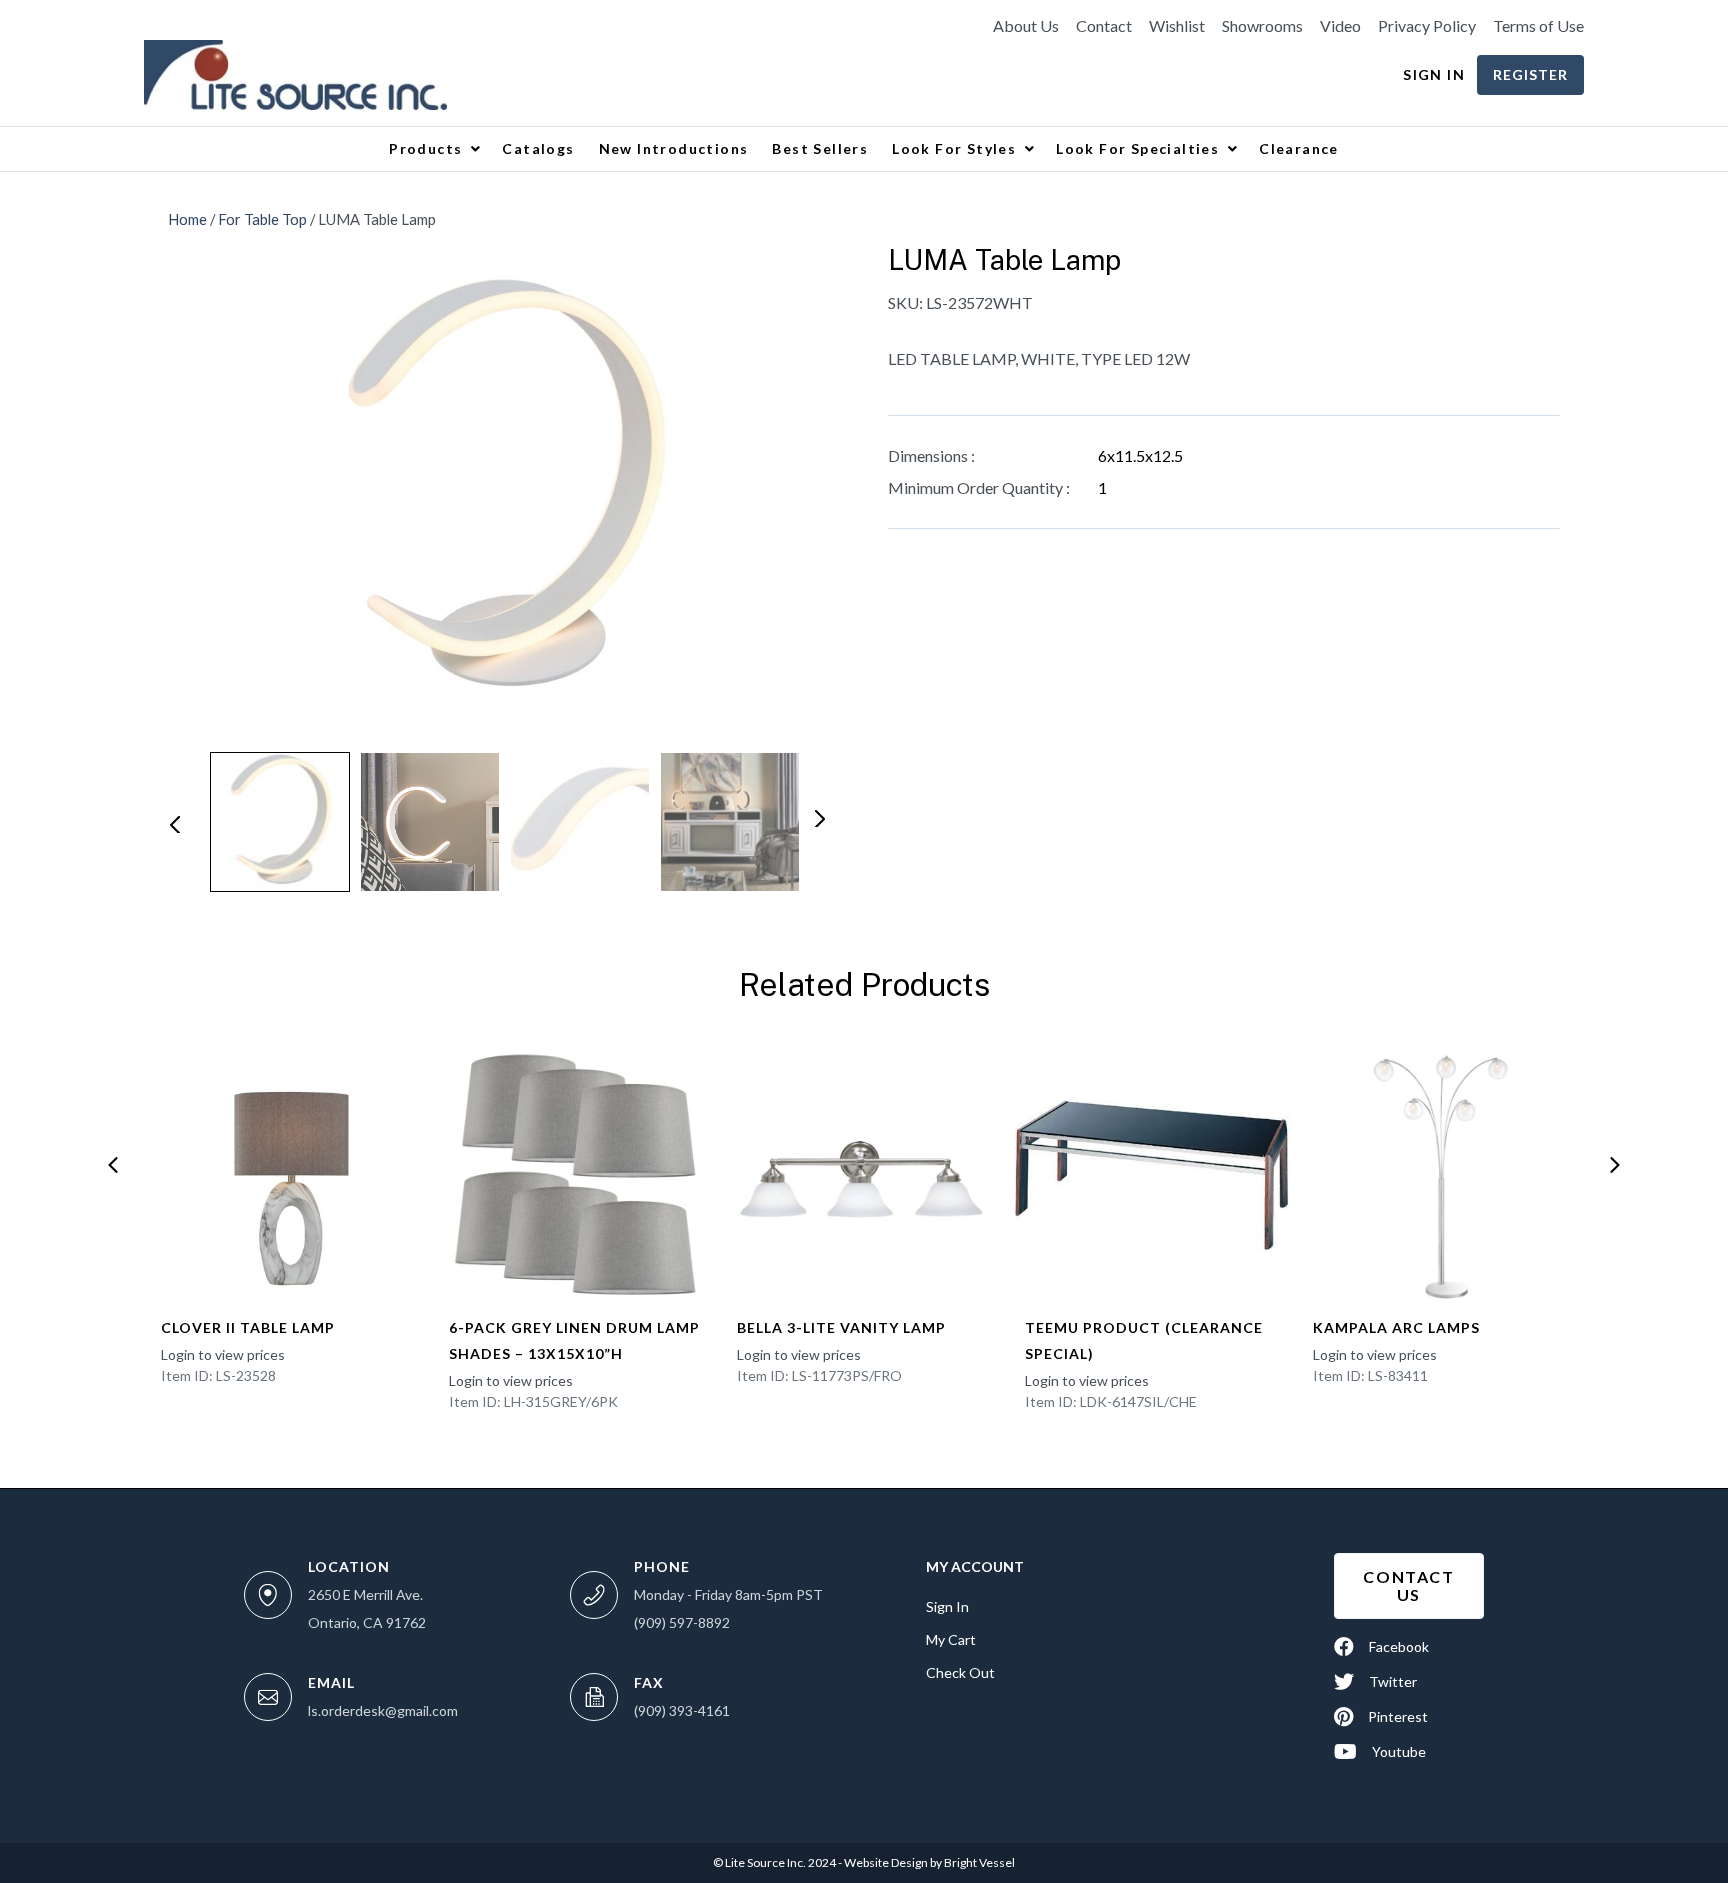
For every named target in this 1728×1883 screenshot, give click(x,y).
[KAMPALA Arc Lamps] (1440, 1175)
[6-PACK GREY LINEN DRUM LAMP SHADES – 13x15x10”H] (576, 1175)
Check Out (960, 1672)
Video (1340, 26)
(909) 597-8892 (682, 1622)
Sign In (1434, 74)
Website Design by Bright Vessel (928, 1862)
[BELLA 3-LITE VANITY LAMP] (864, 1175)
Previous (174, 823)
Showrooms (1262, 26)
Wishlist (1177, 26)
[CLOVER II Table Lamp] (288, 1175)
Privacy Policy (1427, 26)
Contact (1104, 26)
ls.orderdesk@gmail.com (383, 1710)
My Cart (951, 1639)
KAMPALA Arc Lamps (1396, 1327)
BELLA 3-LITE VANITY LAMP (841, 1327)
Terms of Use (1538, 26)
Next (818, 817)
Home (187, 219)
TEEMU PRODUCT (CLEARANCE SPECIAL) (1144, 1340)
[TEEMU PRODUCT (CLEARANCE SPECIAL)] (1152, 1175)
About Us (1026, 26)
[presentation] (113, 1165)
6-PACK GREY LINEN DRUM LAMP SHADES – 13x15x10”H (574, 1340)
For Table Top (262, 219)
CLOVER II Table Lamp (248, 1327)
